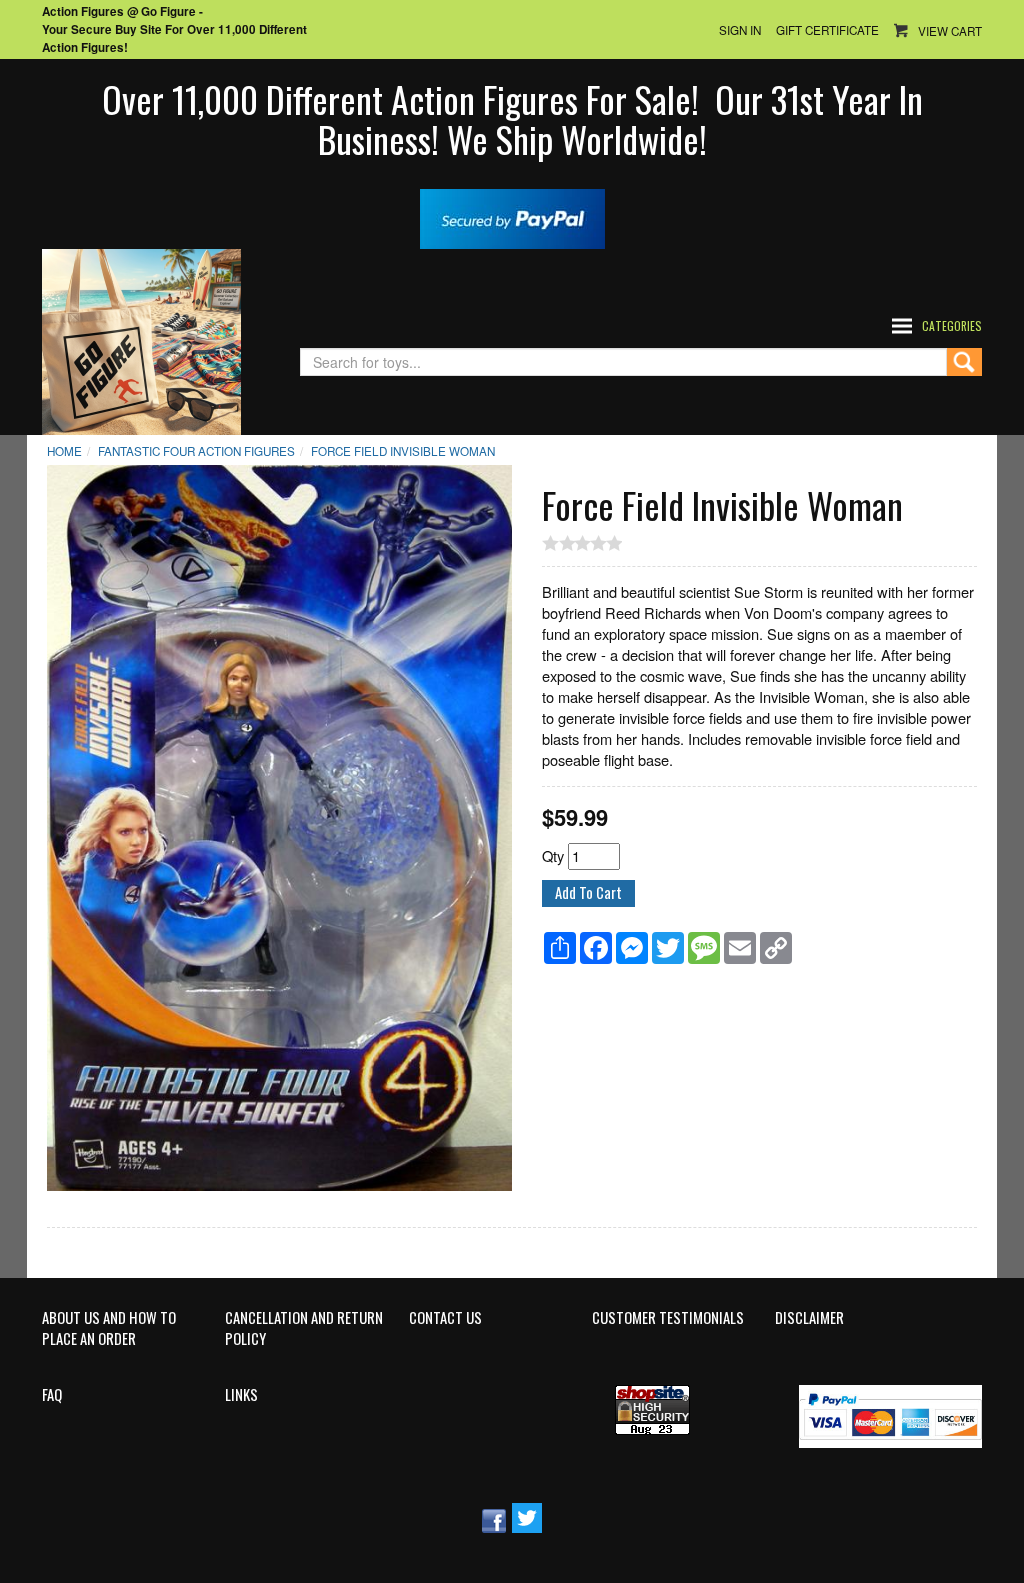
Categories (952, 325)
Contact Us (445, 1318)
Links (241, 1395)
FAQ (52, 1395)
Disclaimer (809, 1318)
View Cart (950, 31)
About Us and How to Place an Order (109, 1328)
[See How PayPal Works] (512, 216)
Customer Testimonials (668, 1318)
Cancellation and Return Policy (304, 1328)
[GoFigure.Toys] (141, 339)
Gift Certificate (827, 30)
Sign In (740, 30)
